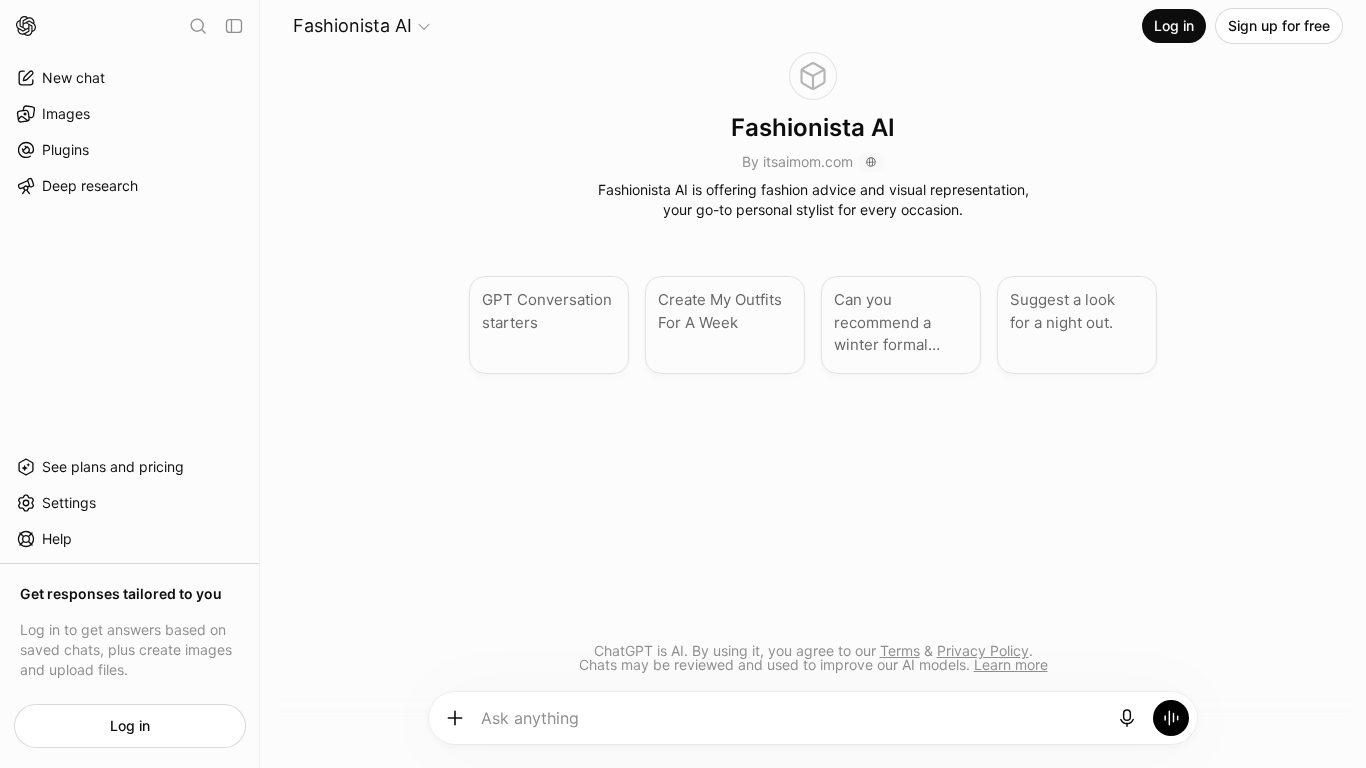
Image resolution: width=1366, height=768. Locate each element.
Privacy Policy (983, 650)
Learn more (1011, 664)
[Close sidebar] (234, 26)
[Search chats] (198, 26)
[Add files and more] (455, 718)
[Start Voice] (1171, 718)
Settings (69, 502)
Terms (900, 650)
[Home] (26, 26)
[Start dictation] (1127, 718)
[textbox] (791, 725)
